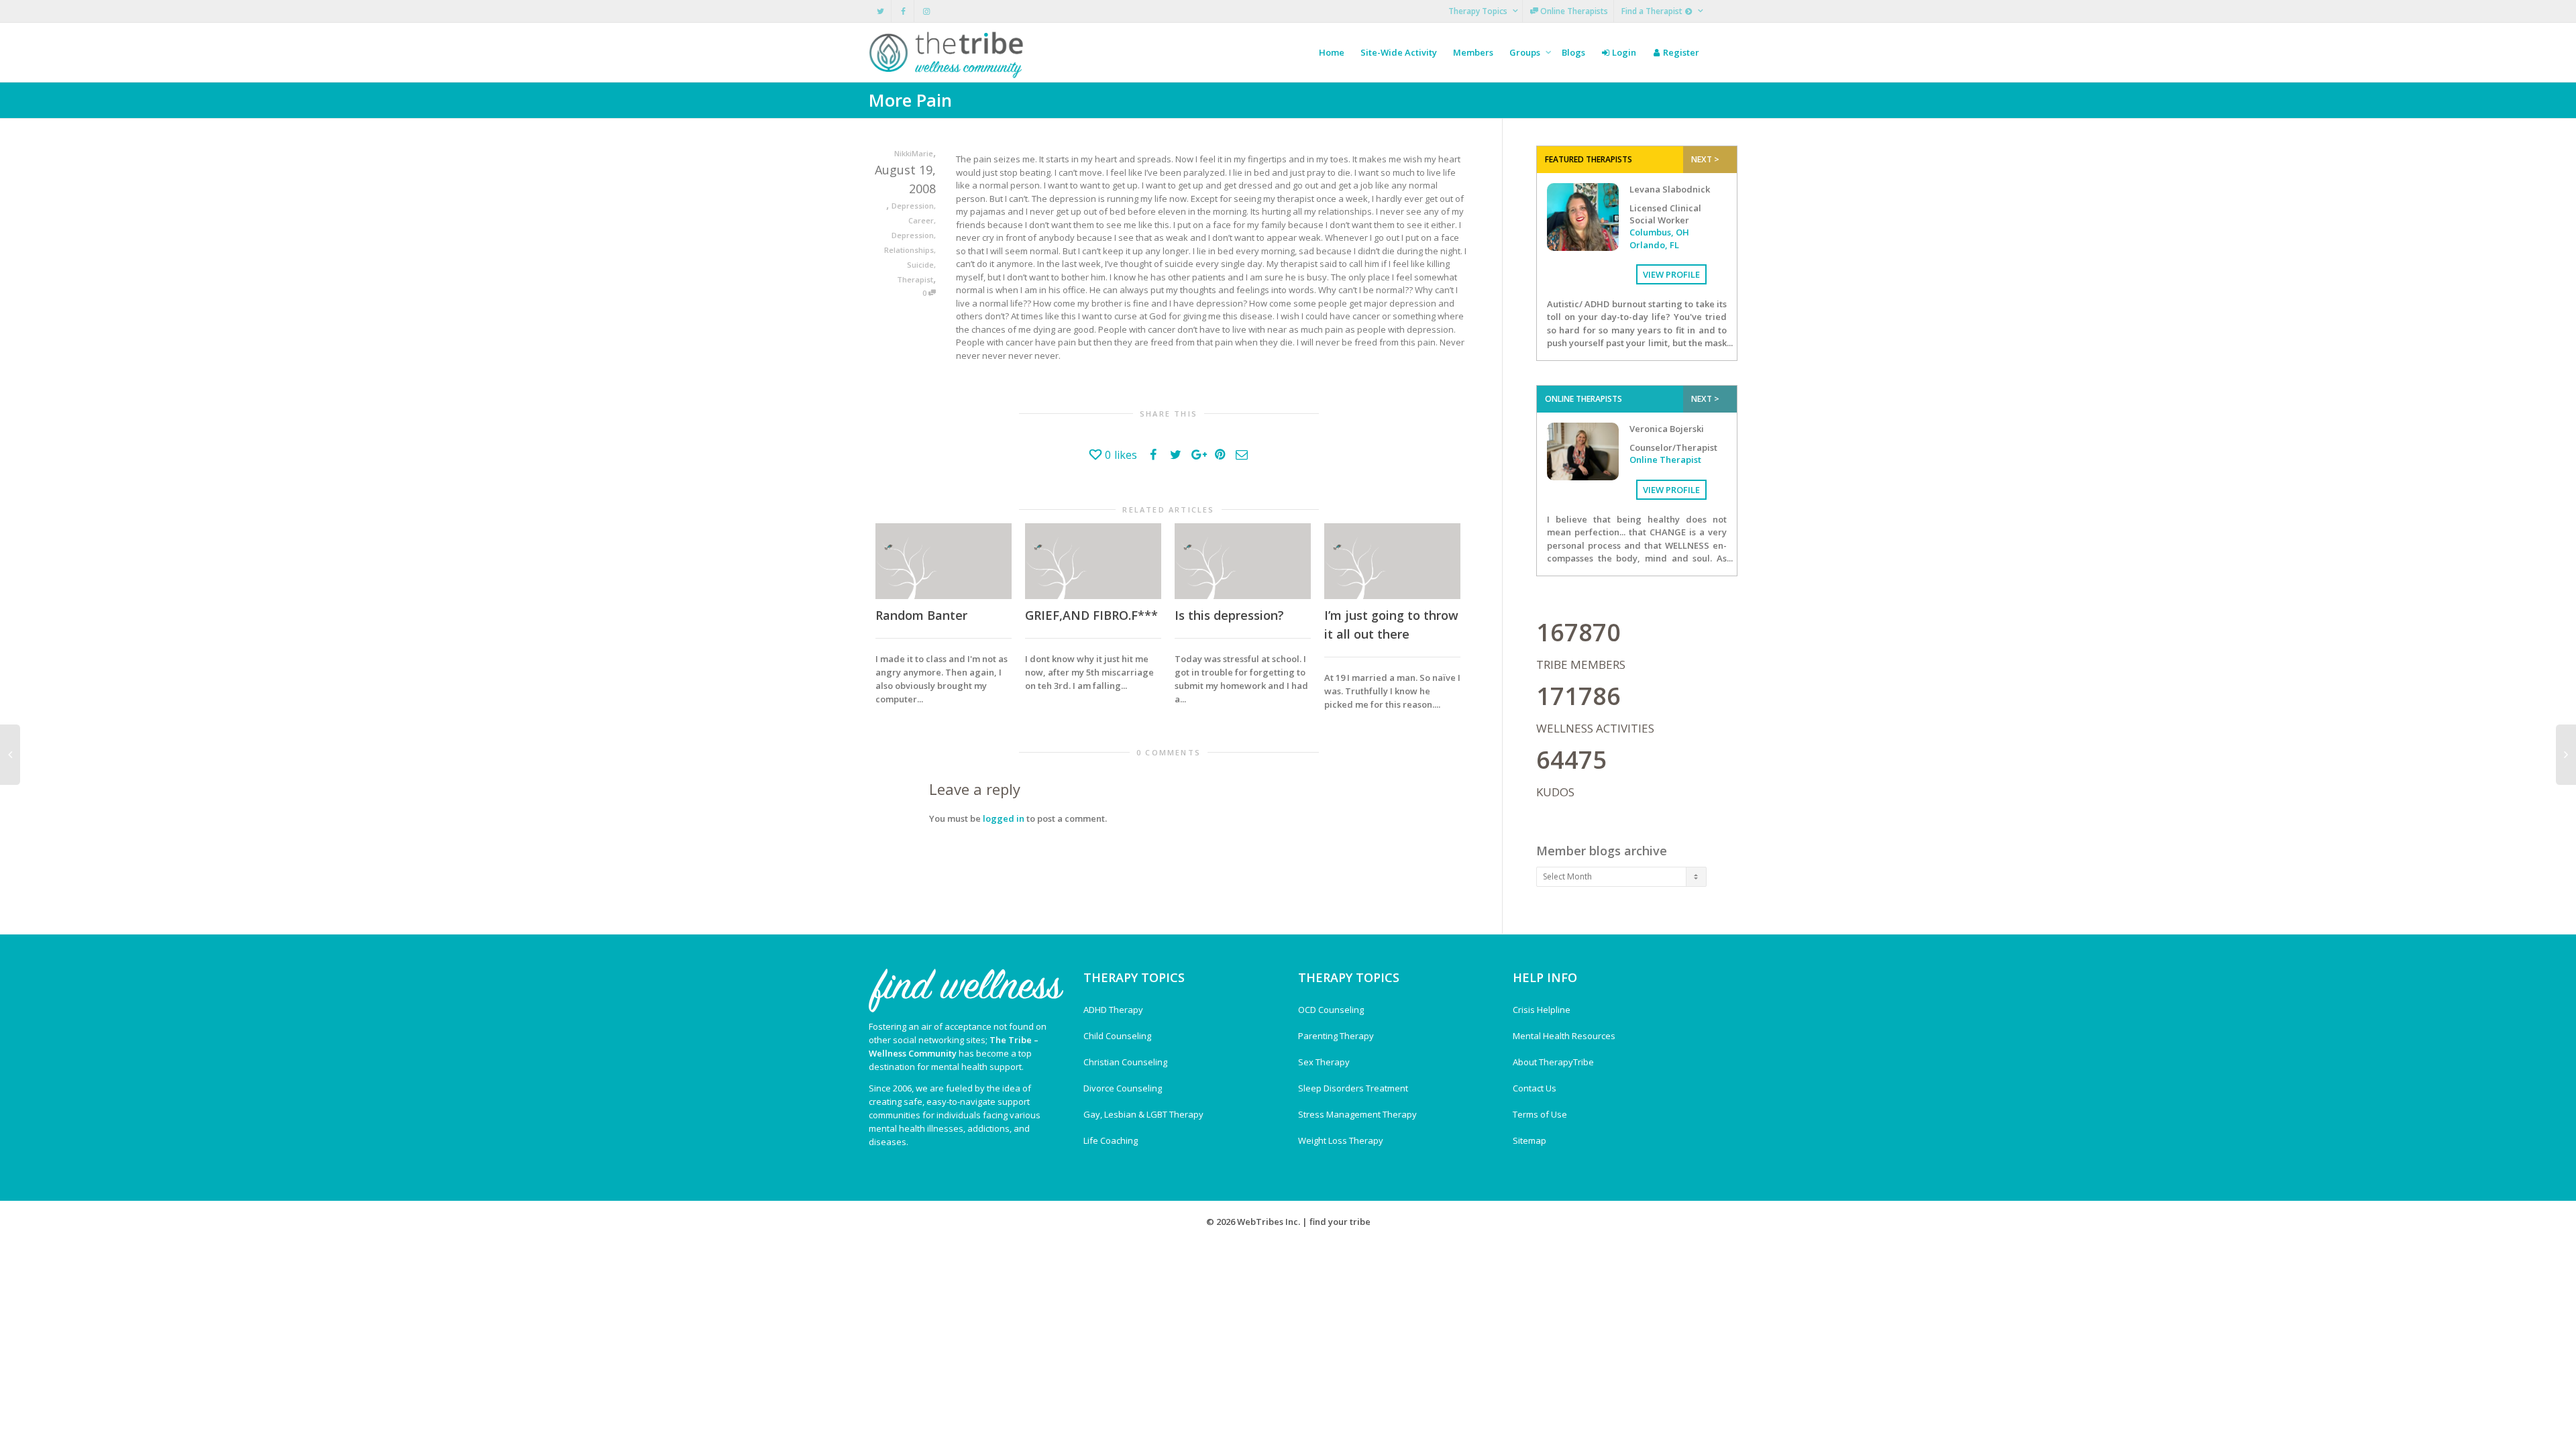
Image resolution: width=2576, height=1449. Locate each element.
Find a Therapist (1653, 11)
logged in (1004, 818)
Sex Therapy (1324, 1062)
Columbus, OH (1659, 232)
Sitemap (1529, 1140)
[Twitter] (880, 11)
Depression (913, 206)
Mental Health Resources (1564, 1036)
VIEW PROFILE (1671, 274)
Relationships (909, 250)
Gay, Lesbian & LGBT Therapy (1143, 1114)
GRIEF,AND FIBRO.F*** (1091, 615)
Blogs (1573, 52)
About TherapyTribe (1553, 1062)
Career (921, 220)
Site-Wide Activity (1399, 52)
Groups (1526, 52)
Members (1473, 52)
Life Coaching (1111, 1140)
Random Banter (921, 615)
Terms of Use (1540, 1114)
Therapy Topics (1479, 11)
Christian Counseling (1125, 1062)
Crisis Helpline (1542, 1010)
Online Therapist (1665, 460)
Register (1680, 52)
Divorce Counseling (1123, 1088)
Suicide (920, 265)
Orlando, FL (1654, 245)
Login (1623, 52)
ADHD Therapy (1113, 1010)
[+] (944, 561)
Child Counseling (1117, 1036)
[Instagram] (926, 11)
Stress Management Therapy (1357, 1114)
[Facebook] (903, 11)
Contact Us (1535, 1088)
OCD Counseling (1331, 1010)
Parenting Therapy (1336, 1036)
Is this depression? (1229, 615)
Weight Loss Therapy (1341, 1140)
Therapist (915, 279)
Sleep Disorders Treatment (1353, 1088)
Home (1332, 52)
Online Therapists (1573, 11)
